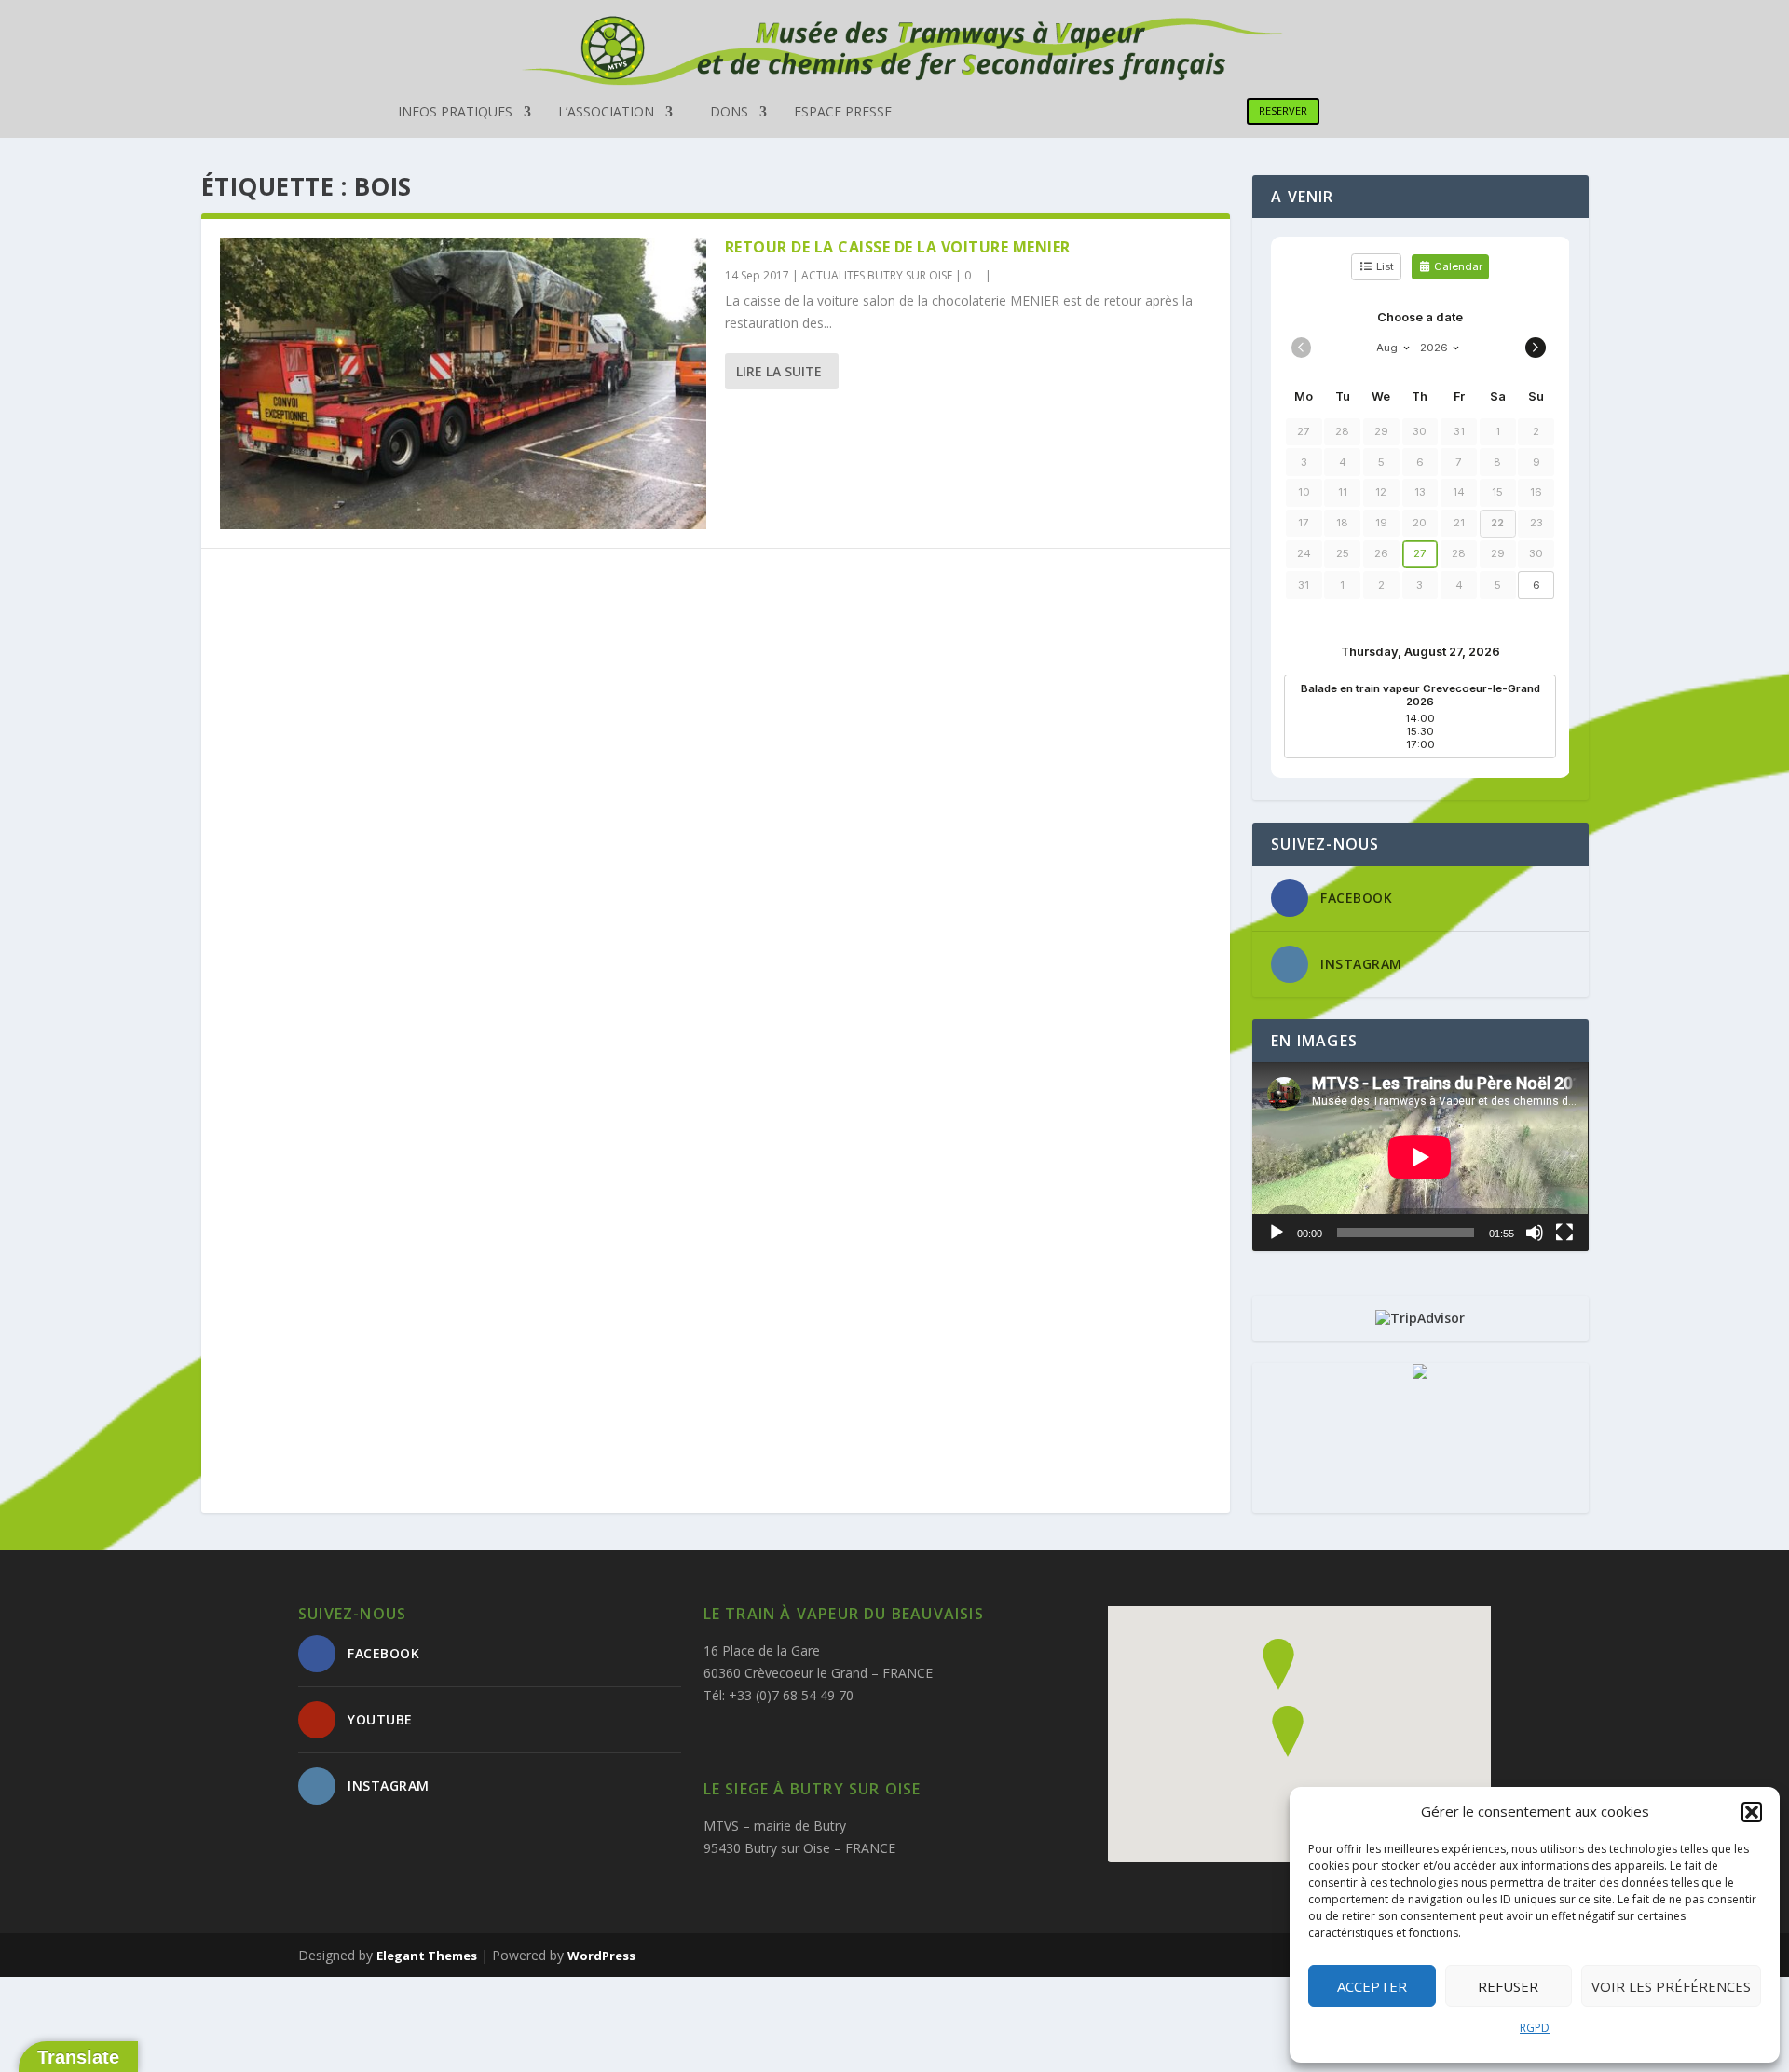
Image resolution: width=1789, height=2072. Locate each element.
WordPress (601, 1956)
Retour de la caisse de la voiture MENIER (898, 247)
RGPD (1535, 2028)
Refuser (1508, 1986)
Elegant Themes (427, 1956)
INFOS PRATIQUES (455, 113)
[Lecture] (1277, 1233)
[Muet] (1535, 1233)
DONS (729, 113)
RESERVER (1283, 110)
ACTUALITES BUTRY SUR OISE (877, 275)
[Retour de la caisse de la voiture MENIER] (463, 383)
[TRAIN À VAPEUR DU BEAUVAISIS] (1420, 1374)
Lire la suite (779, 371)
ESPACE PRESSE (843, 113)
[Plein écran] (1564, 1233)
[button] (1752, 1812)
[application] (1420, 1157)
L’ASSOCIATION (606, 113)
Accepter (1372, 1986)
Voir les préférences (1671, 1986)
